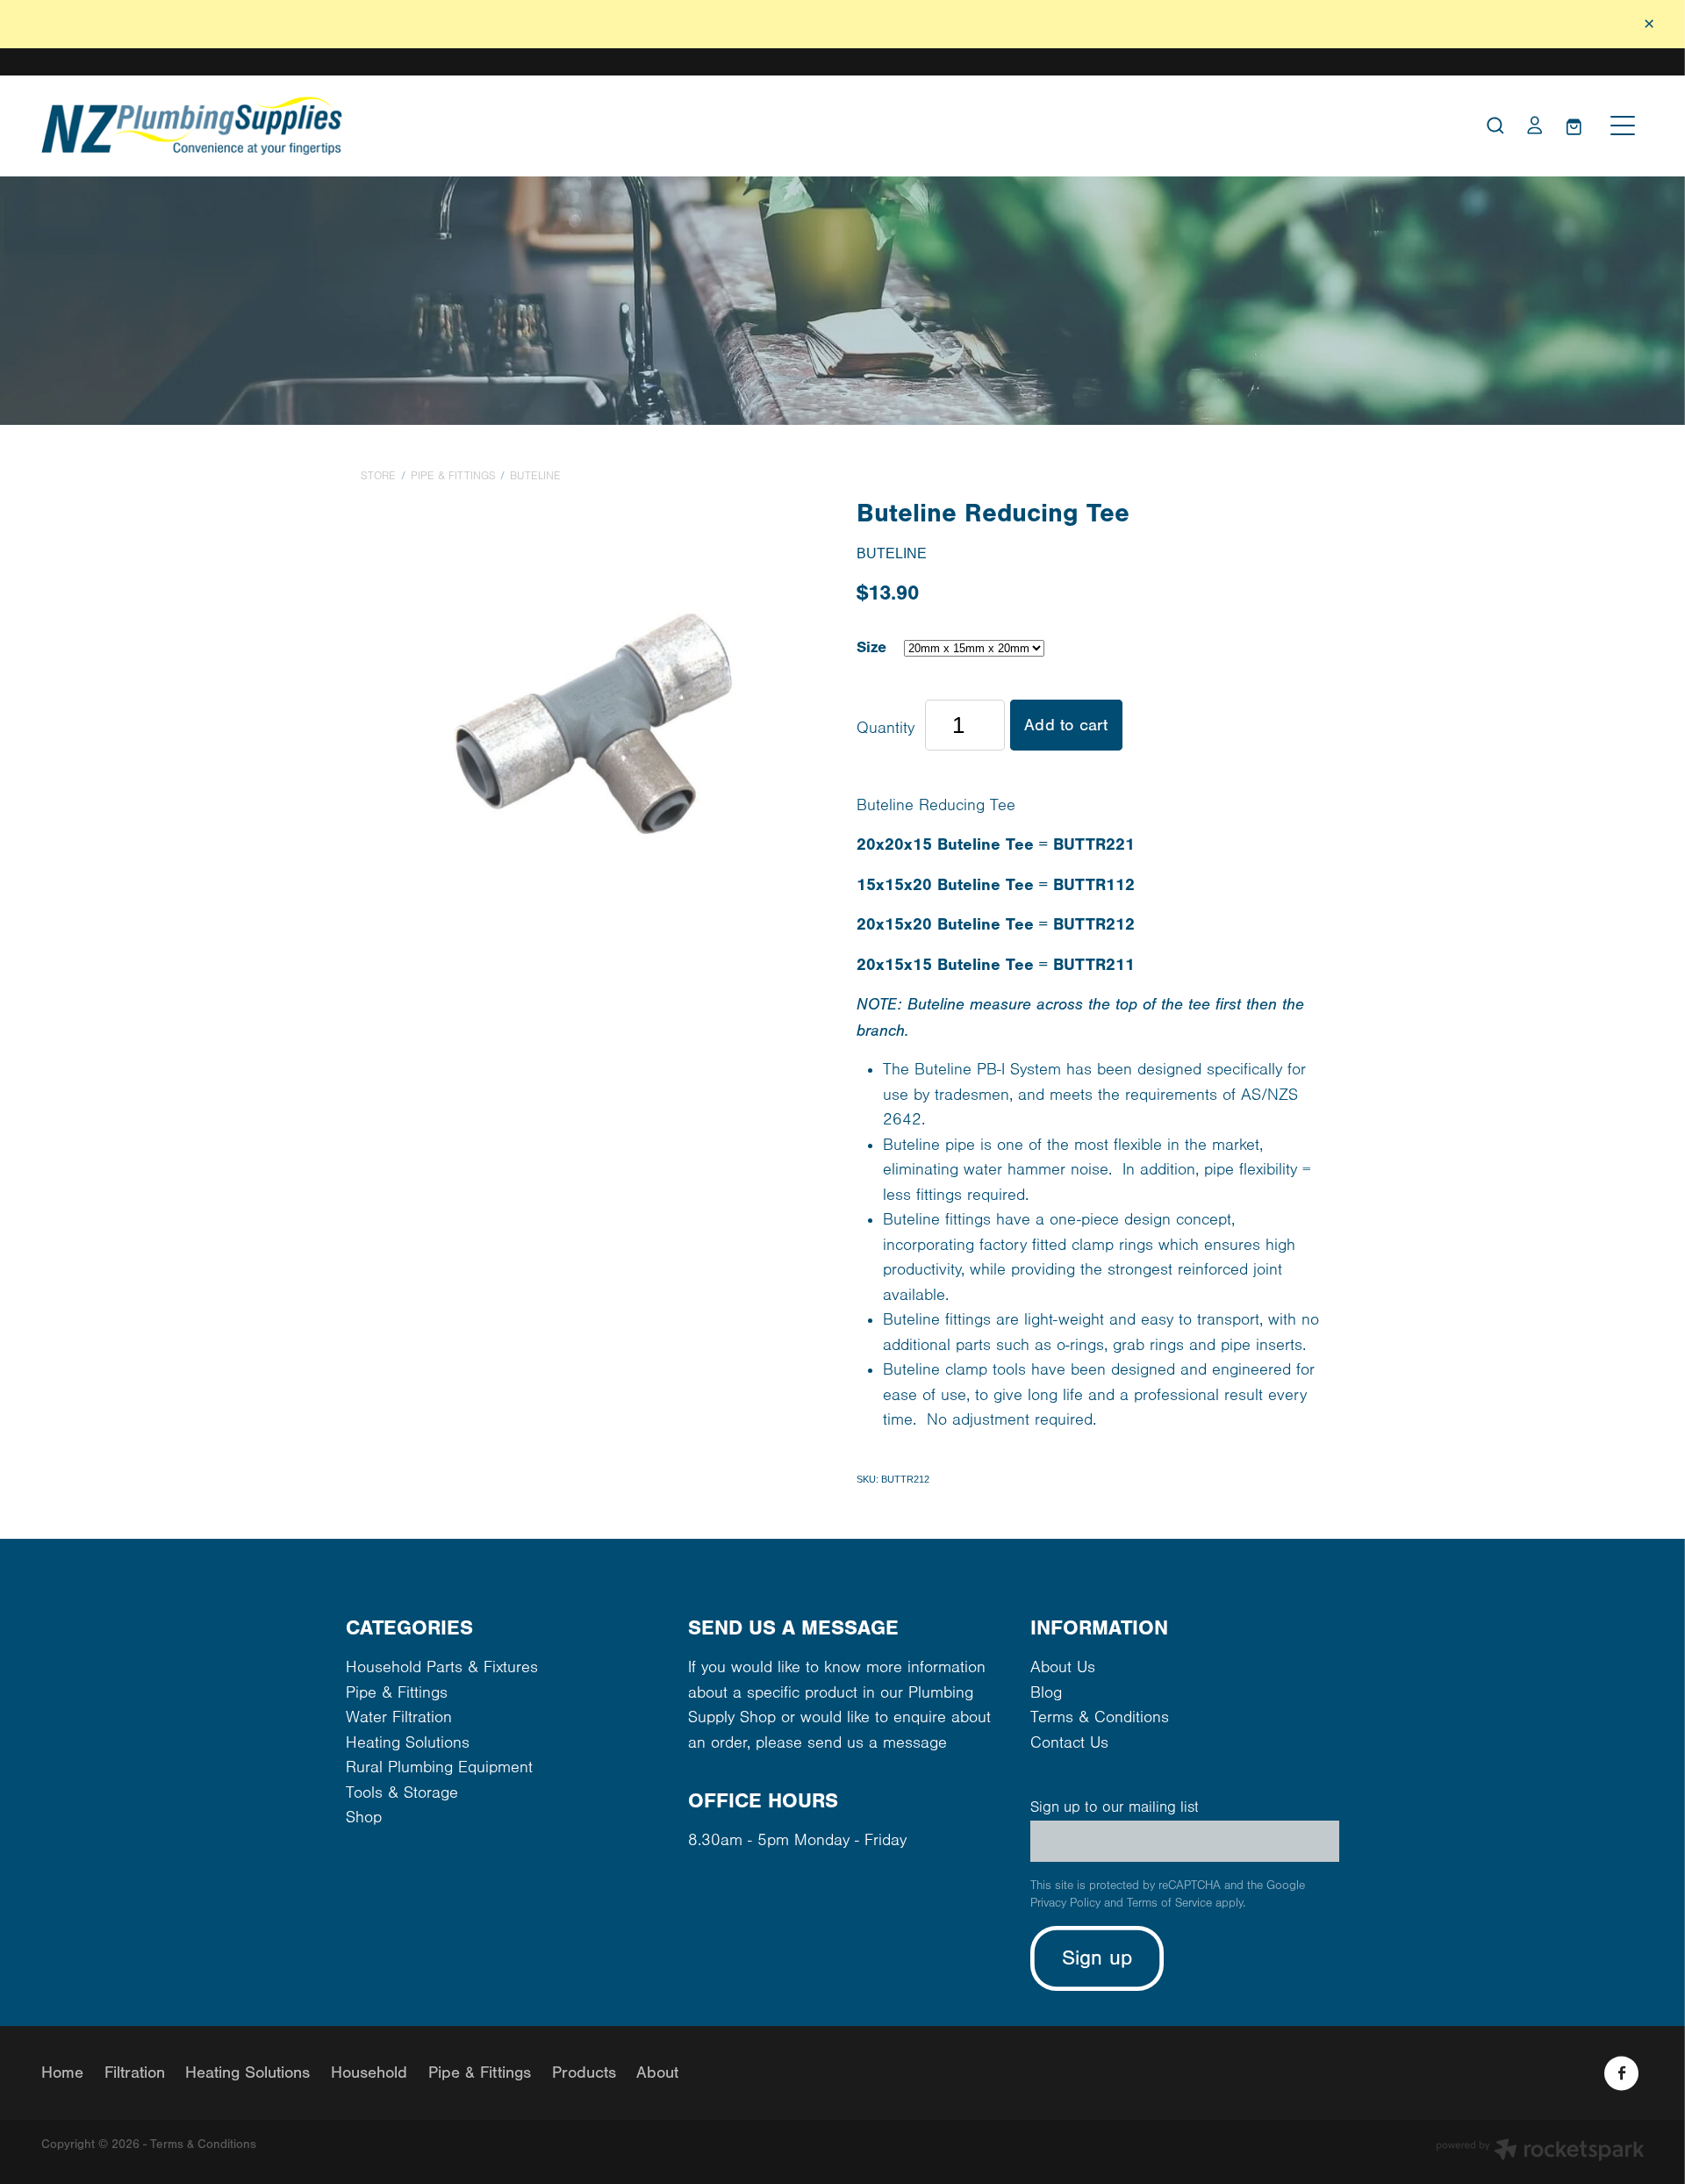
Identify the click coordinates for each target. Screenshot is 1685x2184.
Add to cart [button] (1066, 725)
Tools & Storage (402, 1793)
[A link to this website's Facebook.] (1621, 2073)
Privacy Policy (1065, 1903)
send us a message (877, 1743)
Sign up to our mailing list (1115, 1807)
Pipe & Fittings (453, 476)
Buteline (535, 476)
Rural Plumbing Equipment (439, 1767)
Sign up (1097, 1958)
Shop (364, 1818)
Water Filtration (399, 1717)
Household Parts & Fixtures (442, 1667)
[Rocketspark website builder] (1540, 2152)
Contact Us (1069, 1743)
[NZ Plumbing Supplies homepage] (642, 126)
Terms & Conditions (1100, 1717)
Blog (1046, 1693)
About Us (1063, 1667)
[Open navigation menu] (1623, 126)
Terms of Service (1169, 1903)
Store (378, 476)
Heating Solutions (408, 1743)
